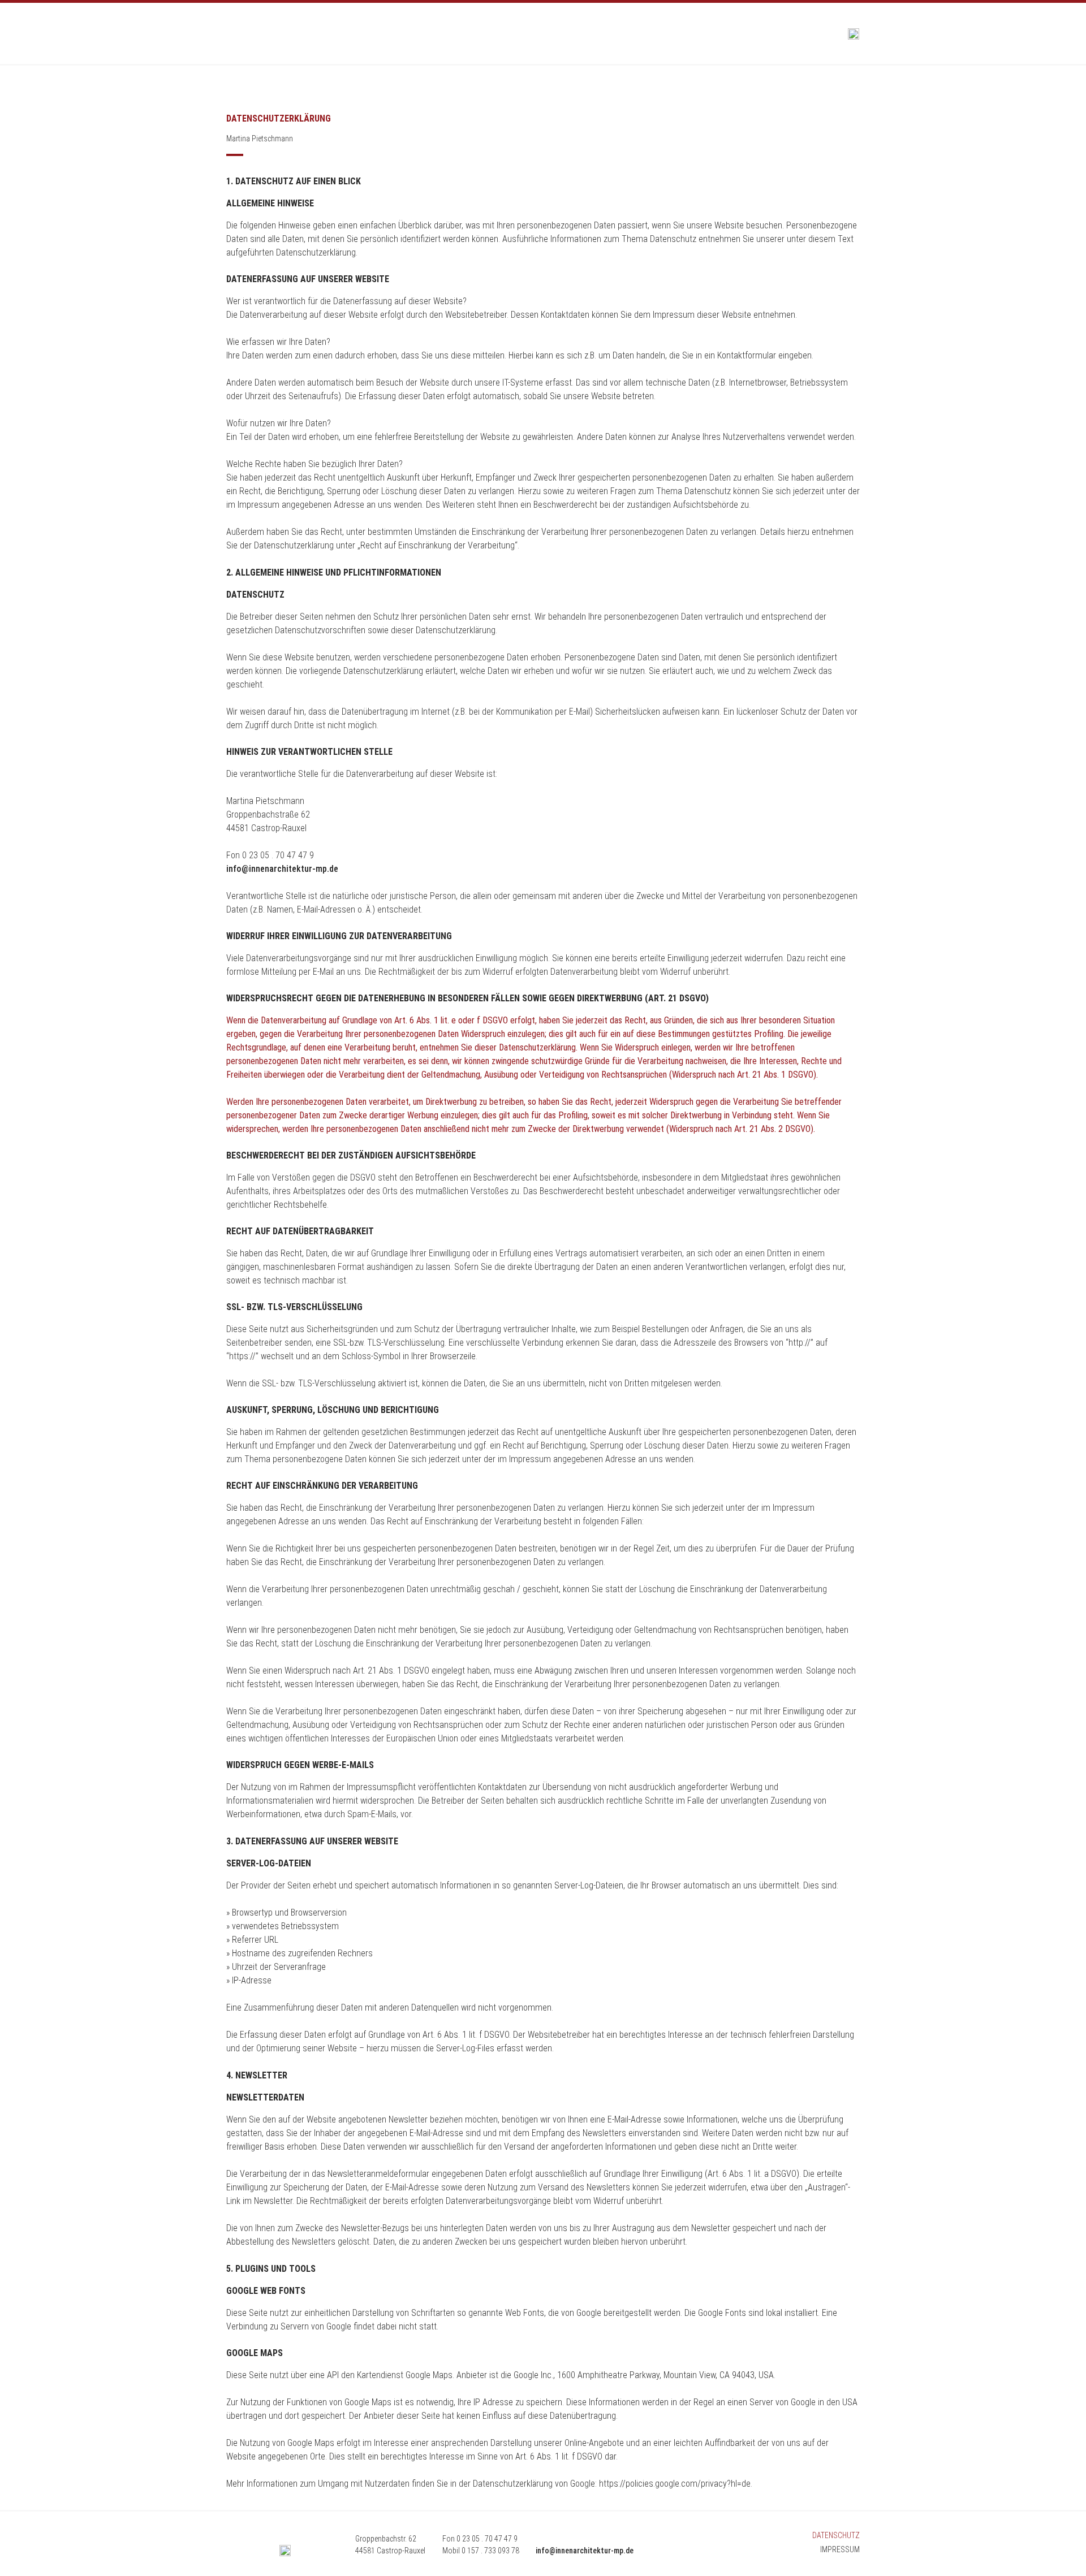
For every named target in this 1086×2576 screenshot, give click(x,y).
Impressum (840, 2549)
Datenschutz (836, 2535)
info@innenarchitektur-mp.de (282, 869)
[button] (234, 34)
